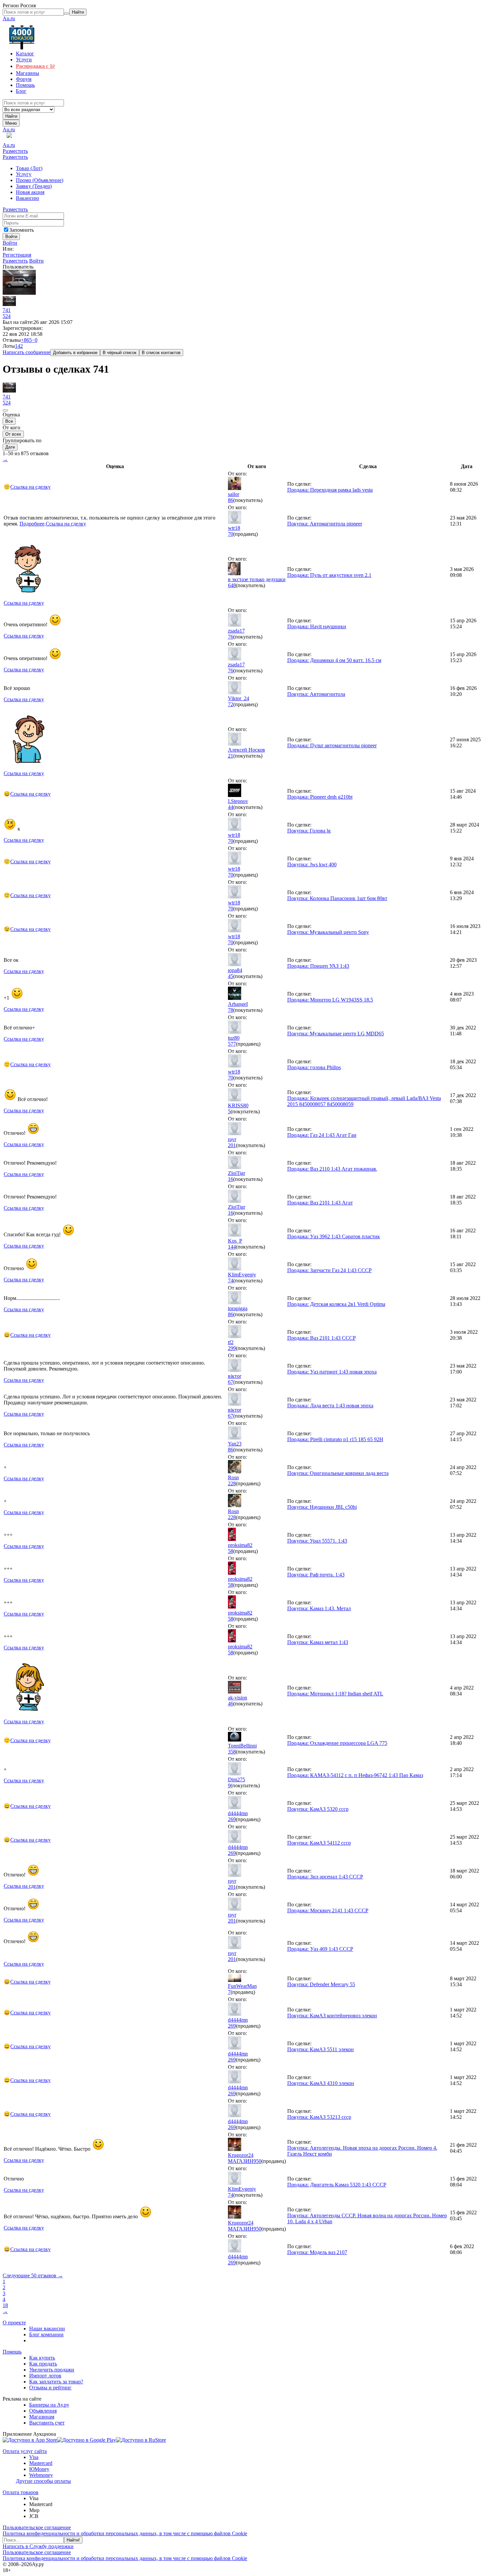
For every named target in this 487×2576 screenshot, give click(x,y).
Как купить (42, 2358)
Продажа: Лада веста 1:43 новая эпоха (330, 1406)
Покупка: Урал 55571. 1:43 (317, 1541)
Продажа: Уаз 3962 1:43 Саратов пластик (334, 1236)
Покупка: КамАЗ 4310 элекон (321, 2083)
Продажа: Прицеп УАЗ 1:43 (318, 966)
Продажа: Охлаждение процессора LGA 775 (337, 1743)
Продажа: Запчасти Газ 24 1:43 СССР (329, 1270)
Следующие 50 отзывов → (33, 2275)
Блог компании (46, 2334)
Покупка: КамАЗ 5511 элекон (321, 2049)
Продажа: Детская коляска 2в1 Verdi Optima (336, 1304)
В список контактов (161, 353)
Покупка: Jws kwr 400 (312, 864)
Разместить (15, 151)
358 (232, 1752)
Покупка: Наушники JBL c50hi (322, 1507)
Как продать (43, 2364)
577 (232, 1044)
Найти (11, 116)
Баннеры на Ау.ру (49, 2405)
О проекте (14, 2323)
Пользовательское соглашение (37, 2527)
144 (232, 1247)
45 (231, 976)
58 (231, 1551)
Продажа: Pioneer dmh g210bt (320, 797)
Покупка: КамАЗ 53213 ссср (319, 2117)
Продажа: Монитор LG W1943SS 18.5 (330, 1000)
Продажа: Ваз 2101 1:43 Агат (320, 1203)
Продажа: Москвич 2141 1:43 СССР (328, 1910)
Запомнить (22, 230)
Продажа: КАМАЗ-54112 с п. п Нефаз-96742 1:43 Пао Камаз (355, 1775)
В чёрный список (120, 353)
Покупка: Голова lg (309, 831)
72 (231, 704)
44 (231, 807)
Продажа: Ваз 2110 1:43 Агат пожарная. (332, 1169)
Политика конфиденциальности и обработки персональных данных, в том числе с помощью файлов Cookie (125, 2533)
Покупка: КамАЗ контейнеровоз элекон (332, 2016)
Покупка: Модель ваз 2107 (317, 2252)
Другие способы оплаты (43, 2481)
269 (232, 1819)
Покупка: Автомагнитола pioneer (325, 524)
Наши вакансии (47, 2329)
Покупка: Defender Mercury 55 (321, 1984)
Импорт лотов (45, 2376)
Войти (10, 243)
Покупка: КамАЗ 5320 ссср (318, 1809)
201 (232, 1145)
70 (231, 534)
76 (231, 637)
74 (231, 1281)
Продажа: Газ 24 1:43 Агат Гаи (322, 1135)
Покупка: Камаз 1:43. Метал (319, 1608)
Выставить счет (47, 2423)
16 (231, 1179)
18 (5, 2305)
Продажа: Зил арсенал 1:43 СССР (325, 1877)
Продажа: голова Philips (314, 1067)
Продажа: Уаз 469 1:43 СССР (320, 1949)
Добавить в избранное (75, 353)
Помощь (12, 2352)
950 (257, 2161)
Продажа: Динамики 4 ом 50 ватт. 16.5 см (334, 660)
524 (7, 316)
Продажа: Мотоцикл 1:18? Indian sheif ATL (335, 1694)
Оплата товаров (21, 2492)
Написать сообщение (27, 352)
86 (231, 500)
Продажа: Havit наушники (317, 626)
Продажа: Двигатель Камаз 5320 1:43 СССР (337, 2185)
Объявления (43, 2411)
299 (232, 1348)
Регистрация (17, 255)
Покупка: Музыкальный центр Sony (328, 932)
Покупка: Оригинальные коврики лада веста (338, 1473)
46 (231, 1704)
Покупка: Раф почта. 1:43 (316, 1575)
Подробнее (32, 524)
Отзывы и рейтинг (50, 2388)
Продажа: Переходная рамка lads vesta (330, 490)
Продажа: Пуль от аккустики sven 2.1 (329, 575)
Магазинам (42, 2417)
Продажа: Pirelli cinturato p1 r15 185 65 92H (335, 1439)
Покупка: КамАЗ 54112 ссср (319, 1843)
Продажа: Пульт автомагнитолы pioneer (332, 745)
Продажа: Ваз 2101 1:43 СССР (322, 1338)
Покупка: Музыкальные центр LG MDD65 (336, 1034)
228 (232, 1483)
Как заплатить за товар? (56, 2382)
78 (231, 1010)
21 (231, 756)
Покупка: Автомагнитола (316, 694)
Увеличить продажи (52, 2370)
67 (231, 1382)
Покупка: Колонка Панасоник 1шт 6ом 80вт (337, 898)
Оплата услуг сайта (25, 2451)
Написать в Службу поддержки (38, 2546)
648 (232, 585)
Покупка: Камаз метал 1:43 (318, 1642)
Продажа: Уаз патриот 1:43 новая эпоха (332, 1372)
